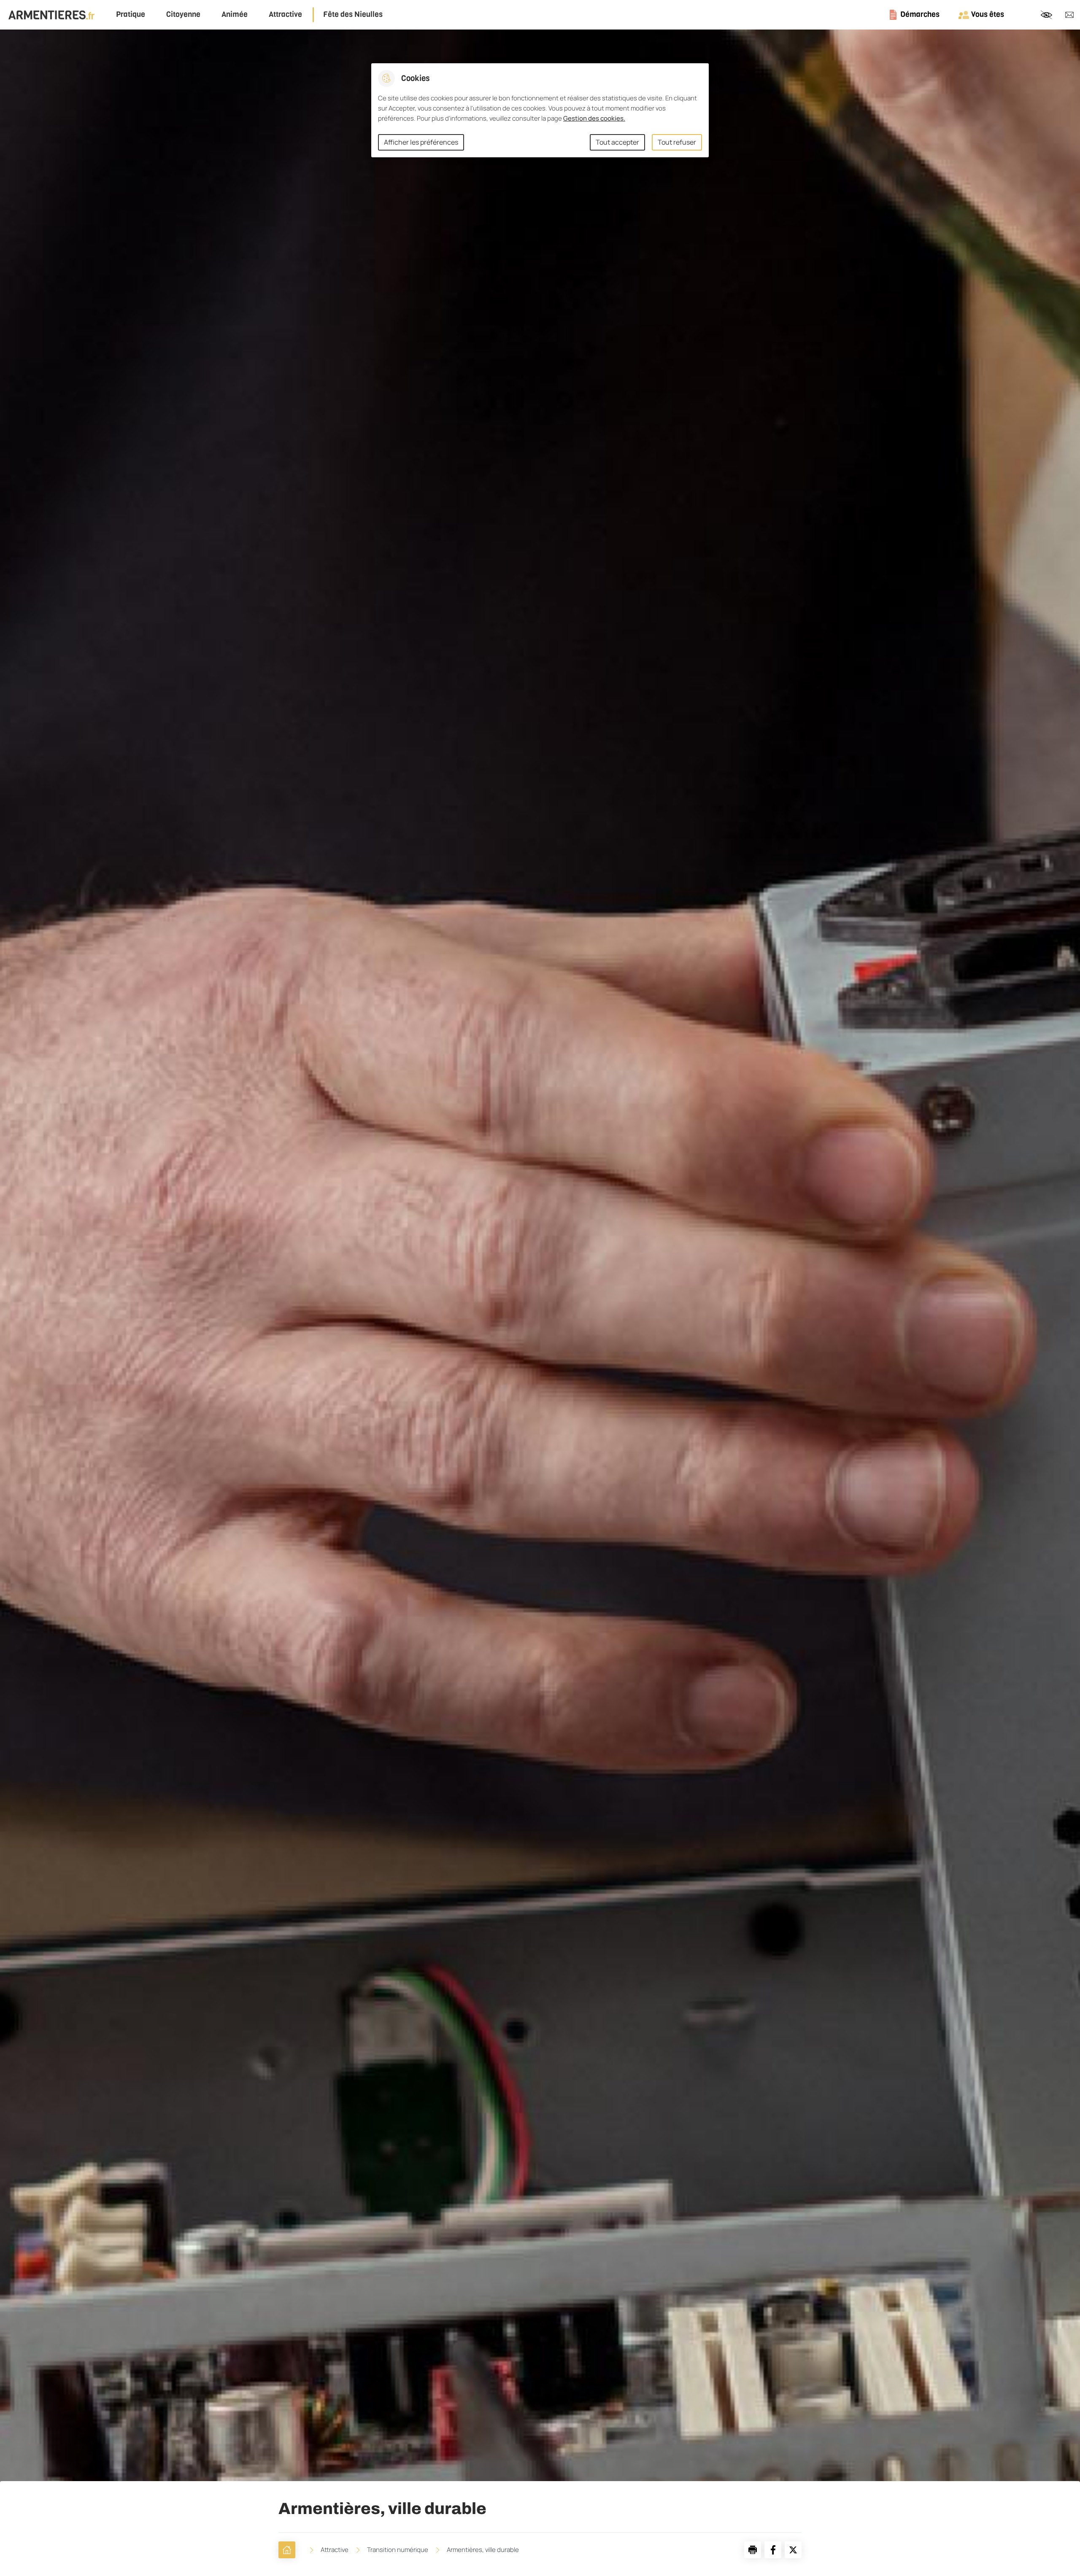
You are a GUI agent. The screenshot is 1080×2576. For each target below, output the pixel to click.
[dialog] (540, 110)
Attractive (285, 15)
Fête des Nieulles (353, 15)
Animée (235, 15)
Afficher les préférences (421, 142)
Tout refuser (677, 142)
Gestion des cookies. (594, 118)
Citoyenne (183, 15)
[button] (753, 2550)
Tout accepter (617, 142)
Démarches (920, 14)
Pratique (131, 15)
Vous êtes (988, 14)
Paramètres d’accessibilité (1046, 15)
